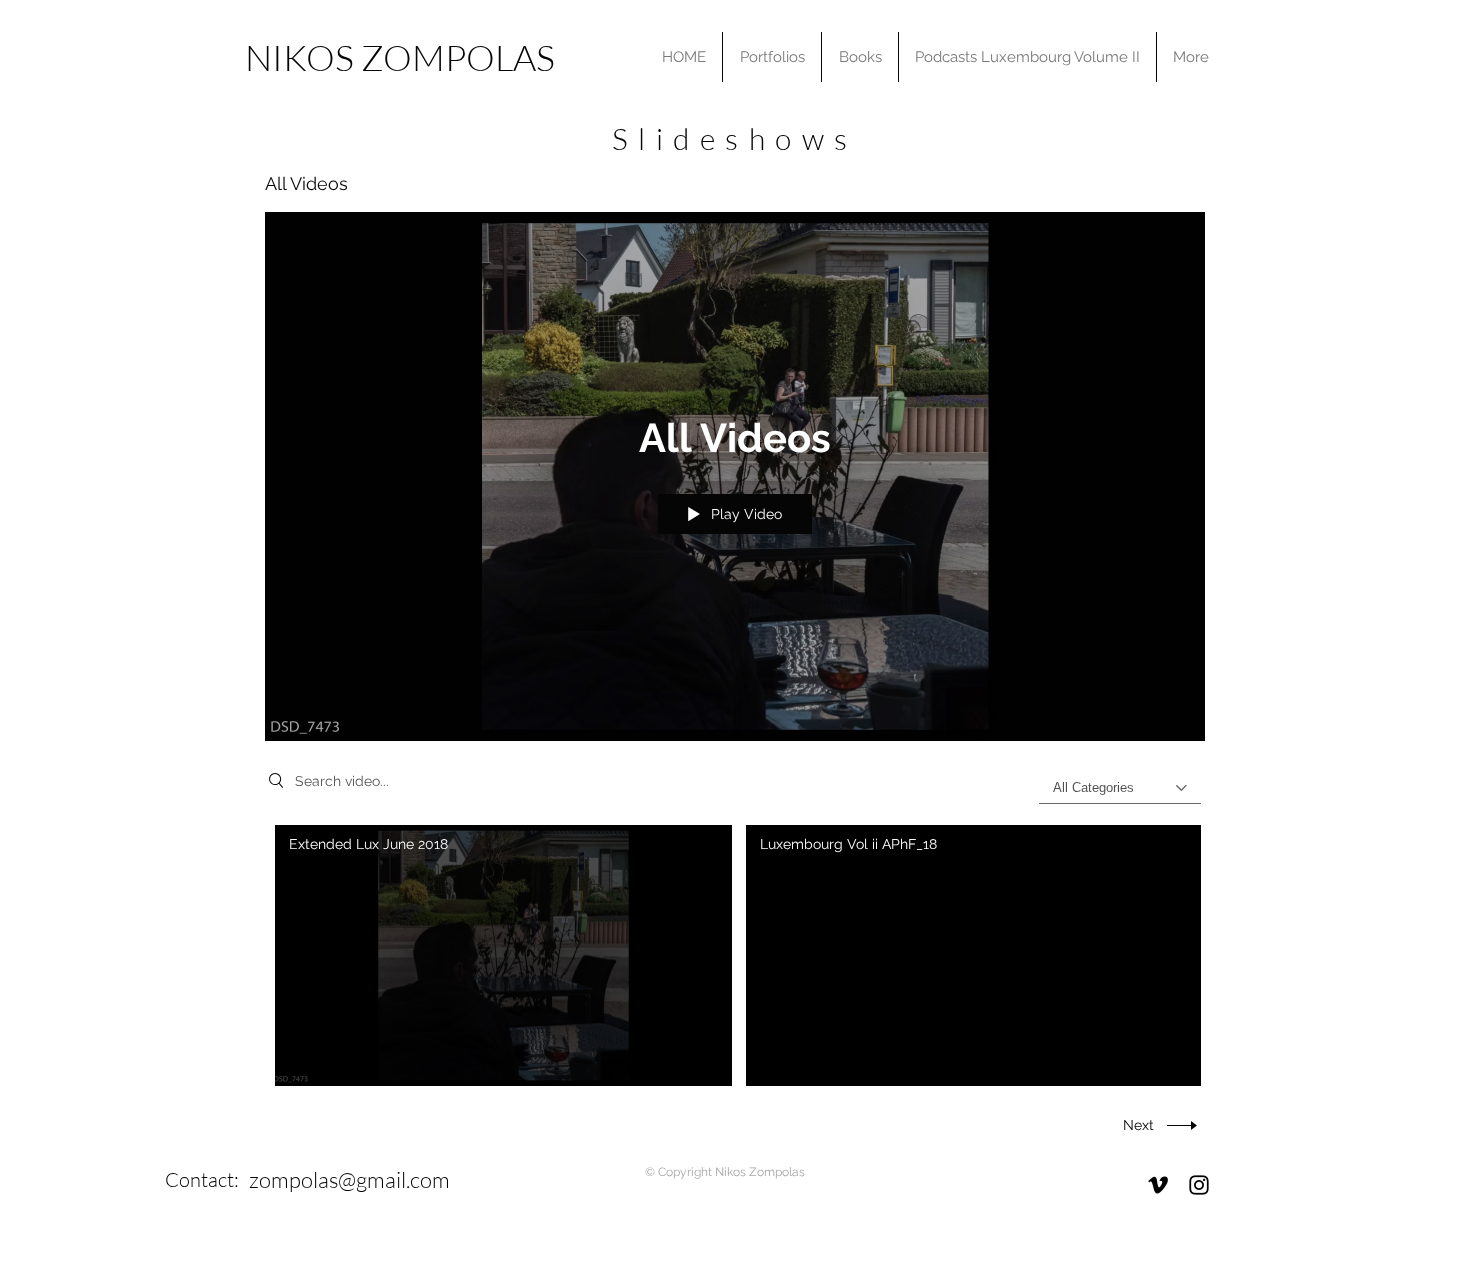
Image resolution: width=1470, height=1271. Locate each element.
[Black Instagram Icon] (1199, 1185)
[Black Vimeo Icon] (1158, 1185)
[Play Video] (503, 955)
